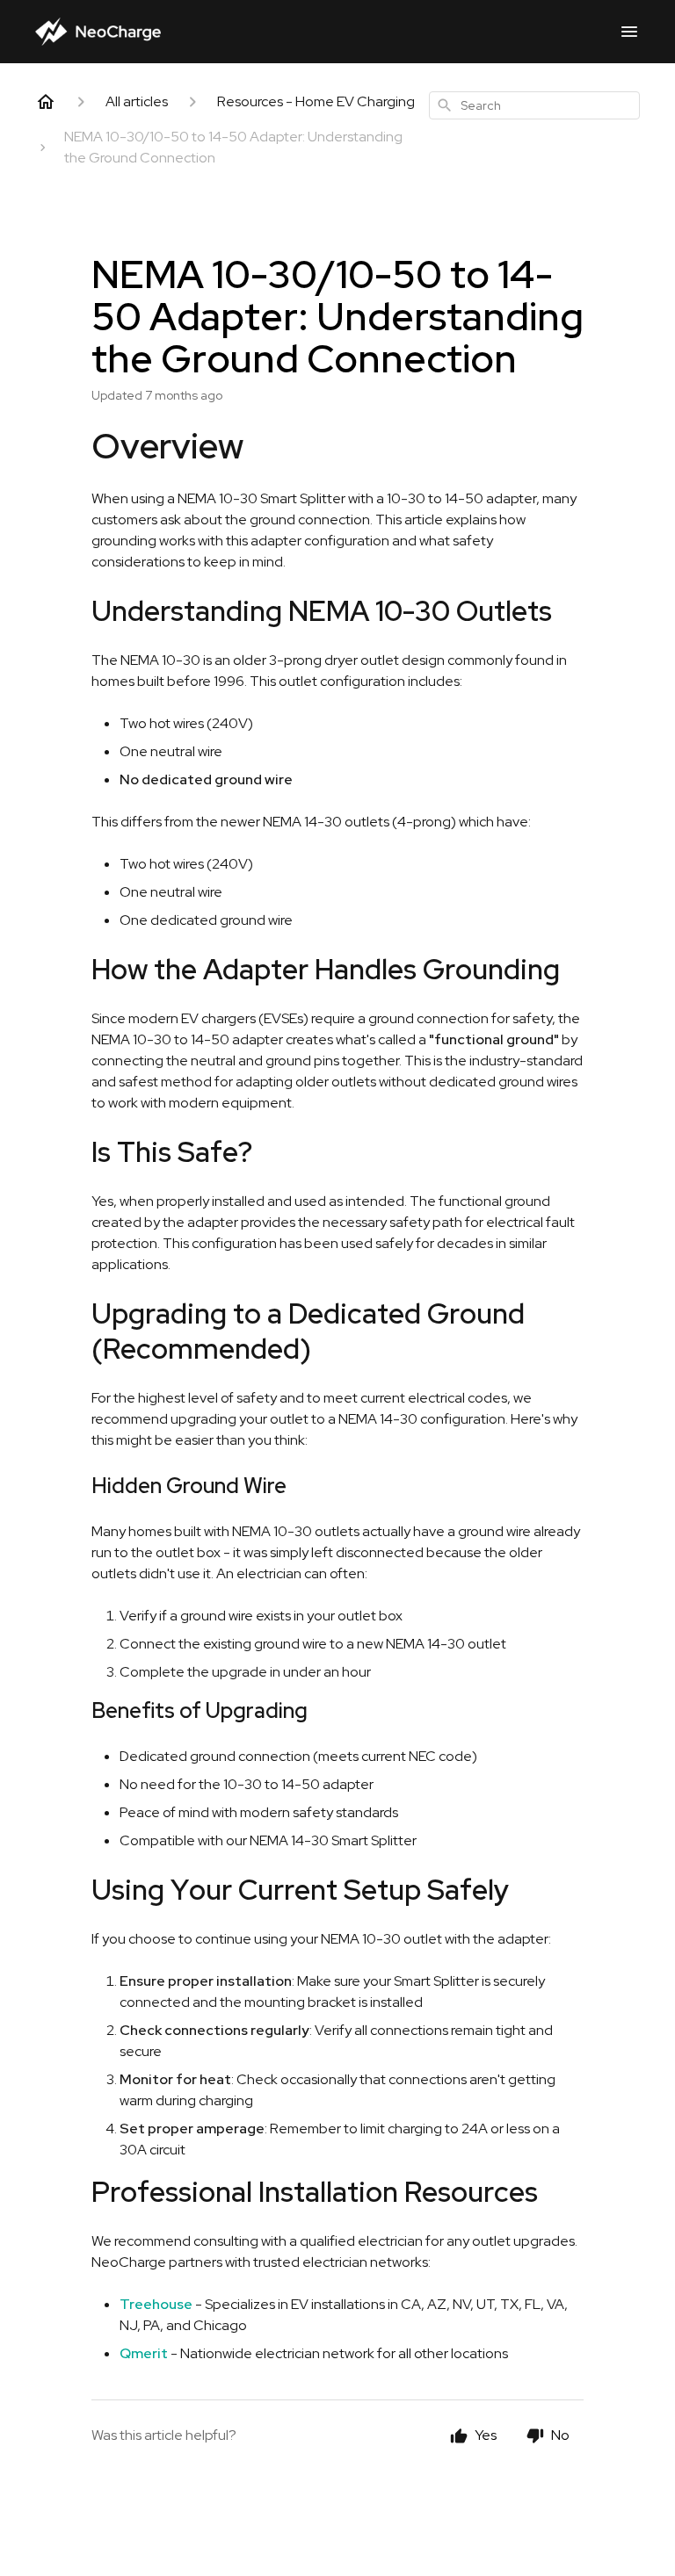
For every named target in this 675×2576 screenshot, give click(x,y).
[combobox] (534, 105)
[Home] (46, 102)
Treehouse (156, 2304)
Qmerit (144, 2353)
